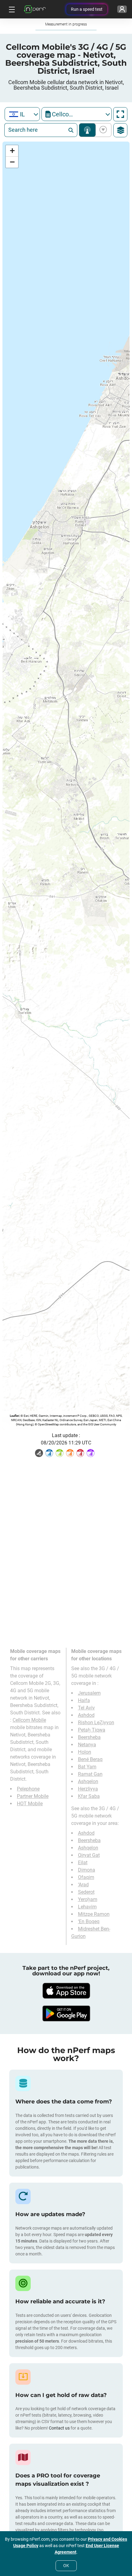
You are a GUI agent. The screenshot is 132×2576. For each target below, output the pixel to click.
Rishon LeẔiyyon (96, 1723)
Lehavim (87, 1907)
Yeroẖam (88, 1899)
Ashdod (86, 1715)
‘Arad (83, 1885)
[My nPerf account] (122, 9)
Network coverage (87, 130)
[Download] (66, 1991)
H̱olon (85, 1752)
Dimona (87, 1870)
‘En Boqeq (89, 1921)
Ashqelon (88, 1781)
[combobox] (22, 114)
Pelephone (28, 1789)
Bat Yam (87, 1767)
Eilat (83, 1863)
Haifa (84, 1700)
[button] (12, 151)
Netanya (87, 1745)
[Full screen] (120, 114)
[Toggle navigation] (11, 9)
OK (66, 2566)
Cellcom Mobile (29, 1720)
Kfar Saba (89, 1796)
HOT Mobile (30, 1804)
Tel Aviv (86, 1708)
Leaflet (14, 1416)
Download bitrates (102, 130)
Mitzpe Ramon (94, 1914)
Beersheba (89, 1737)
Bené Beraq (90, 1759)
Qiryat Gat (89, 1855)
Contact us (59, 2428)
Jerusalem (89, 1693)
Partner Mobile (33, 1796)
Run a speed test (87, 9)
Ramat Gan (90, 1774)
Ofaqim (86, 1877)
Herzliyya (88, 1789)
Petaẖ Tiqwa (92, 1730)
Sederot (86, 1892)
